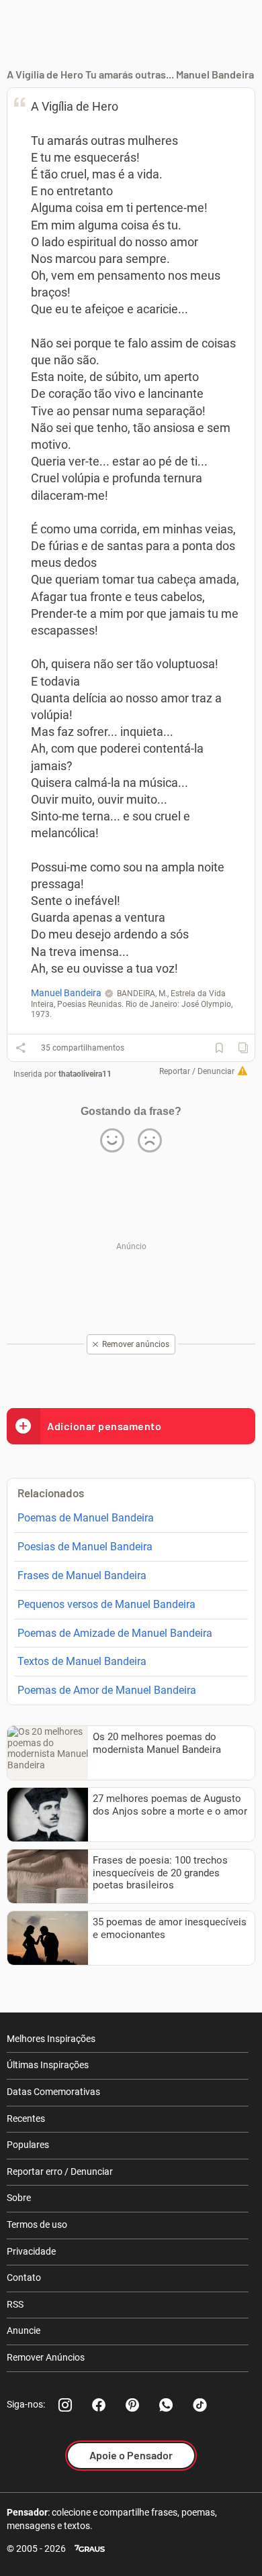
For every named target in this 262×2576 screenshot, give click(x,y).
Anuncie (24, 2330)
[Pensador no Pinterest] (132, 2405)
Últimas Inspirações (48, 2065)
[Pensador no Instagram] (65, 2405)
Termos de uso (37, 2224)
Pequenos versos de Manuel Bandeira (106, 1604)
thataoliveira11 (85, 1074)
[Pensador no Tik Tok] (200, 2405)
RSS (15, 2304)
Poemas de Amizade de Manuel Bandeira (115, 1633)
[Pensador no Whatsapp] (166, 2405)
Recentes (26, 2118)
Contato (24, 2277)
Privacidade (31, 2251)
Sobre (19, 2198)
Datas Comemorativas (53, 2092)
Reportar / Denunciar (197, 1071)
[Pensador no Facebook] (99, 2405)
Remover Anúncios (46, 2357)
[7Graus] (90, 2549)
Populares (28, 2145)
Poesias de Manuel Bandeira (85, 1547)
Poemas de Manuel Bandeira (86, 1518)
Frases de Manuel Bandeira (82, 1575)
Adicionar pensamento (104, 1426)
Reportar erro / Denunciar (60, 2171)
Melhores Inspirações (51, 2039)
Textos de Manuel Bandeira (82, 1661)
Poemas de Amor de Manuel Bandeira (107, 1690)
